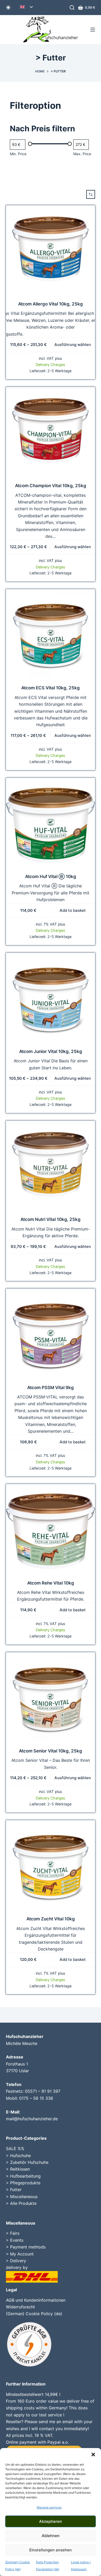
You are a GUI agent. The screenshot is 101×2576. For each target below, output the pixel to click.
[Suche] (72, 8)
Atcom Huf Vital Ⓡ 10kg (51, 876)
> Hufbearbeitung (23, 2176)
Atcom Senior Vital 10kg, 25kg (51, 1751)
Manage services (49, 2507)
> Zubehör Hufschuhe (27, 2162)
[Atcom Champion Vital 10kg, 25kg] (50, 431)
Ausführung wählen (73, 345)
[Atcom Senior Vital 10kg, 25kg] (50, 1697)
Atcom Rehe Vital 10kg (51, 1583)
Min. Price (18, 154)
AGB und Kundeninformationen (36, 2300)
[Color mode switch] (8, 8)
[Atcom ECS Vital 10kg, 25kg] (50, 634)
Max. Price (82, 154)
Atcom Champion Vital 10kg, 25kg (51, 486)
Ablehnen (51, 2536)
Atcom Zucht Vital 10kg (51, 1919)
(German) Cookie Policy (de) (34, 2314)
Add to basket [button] (73, 910)
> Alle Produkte (21, 2203)
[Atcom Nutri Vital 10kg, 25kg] (50, 1165)
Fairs (15, 2233)
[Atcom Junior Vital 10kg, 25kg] (50, 997)
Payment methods (28, 2247)
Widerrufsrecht (20, 2307)
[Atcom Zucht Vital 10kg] (50, 1865)
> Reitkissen (18, 2169)
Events (17, 2240)
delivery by (17, 2267)
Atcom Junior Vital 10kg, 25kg (51, 1051)
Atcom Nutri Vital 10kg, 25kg (51, 1219)
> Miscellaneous (22, 2197)
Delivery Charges (51, 365)
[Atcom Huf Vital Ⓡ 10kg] (50, 822)
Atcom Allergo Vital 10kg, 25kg (51, 304)
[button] (93, 2455)
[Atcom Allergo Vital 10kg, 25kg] (50, 250)
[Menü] (93, 30)
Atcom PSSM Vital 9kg (51, 1388)
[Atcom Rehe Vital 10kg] (50, 1529)
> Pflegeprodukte (23, 2183)
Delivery (18, 2261)
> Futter (14, 2190)
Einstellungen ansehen (51, 2550)
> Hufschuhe (18, 2156)
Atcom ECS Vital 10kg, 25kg (51, 688)
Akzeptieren (51, 2521)
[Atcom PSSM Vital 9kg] (50, 1333)
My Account (22, 2254)
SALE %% (15, 2149)
